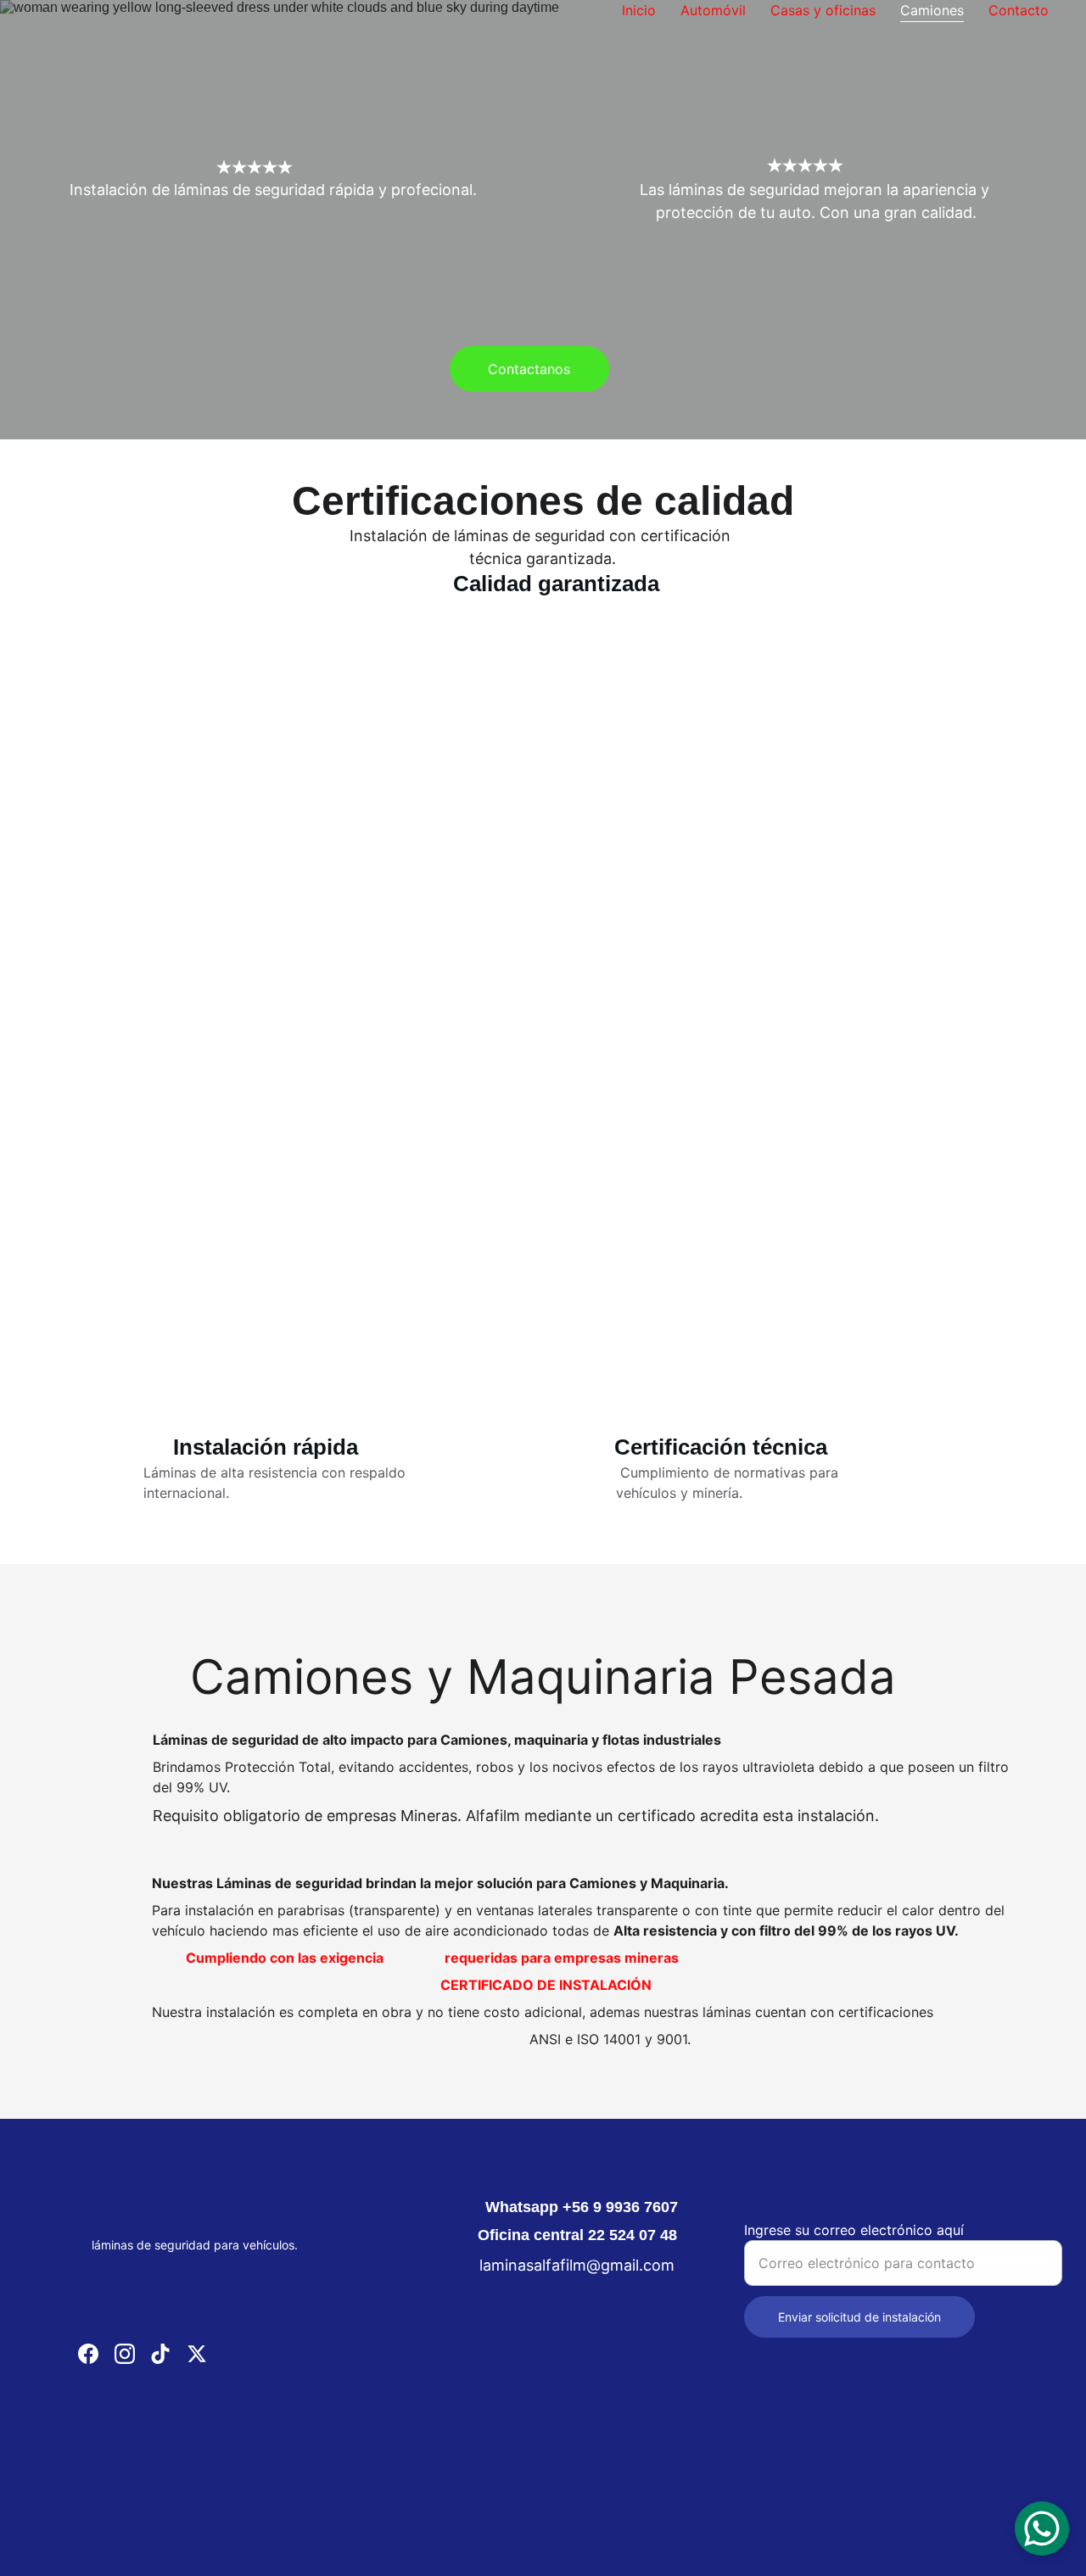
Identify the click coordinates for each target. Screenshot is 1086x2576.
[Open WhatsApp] (1042, 2529)
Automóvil (713, 10)
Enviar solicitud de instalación (859, 2317)
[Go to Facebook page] (88, 2354)
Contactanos (529, 369)
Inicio (639, 10)
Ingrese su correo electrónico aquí (854, 2230)
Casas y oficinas (823, 10)
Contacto (1019, 10)
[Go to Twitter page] (197, 2354)
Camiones (932, 10)
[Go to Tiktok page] (160, 2354)
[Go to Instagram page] (125, 2354)
